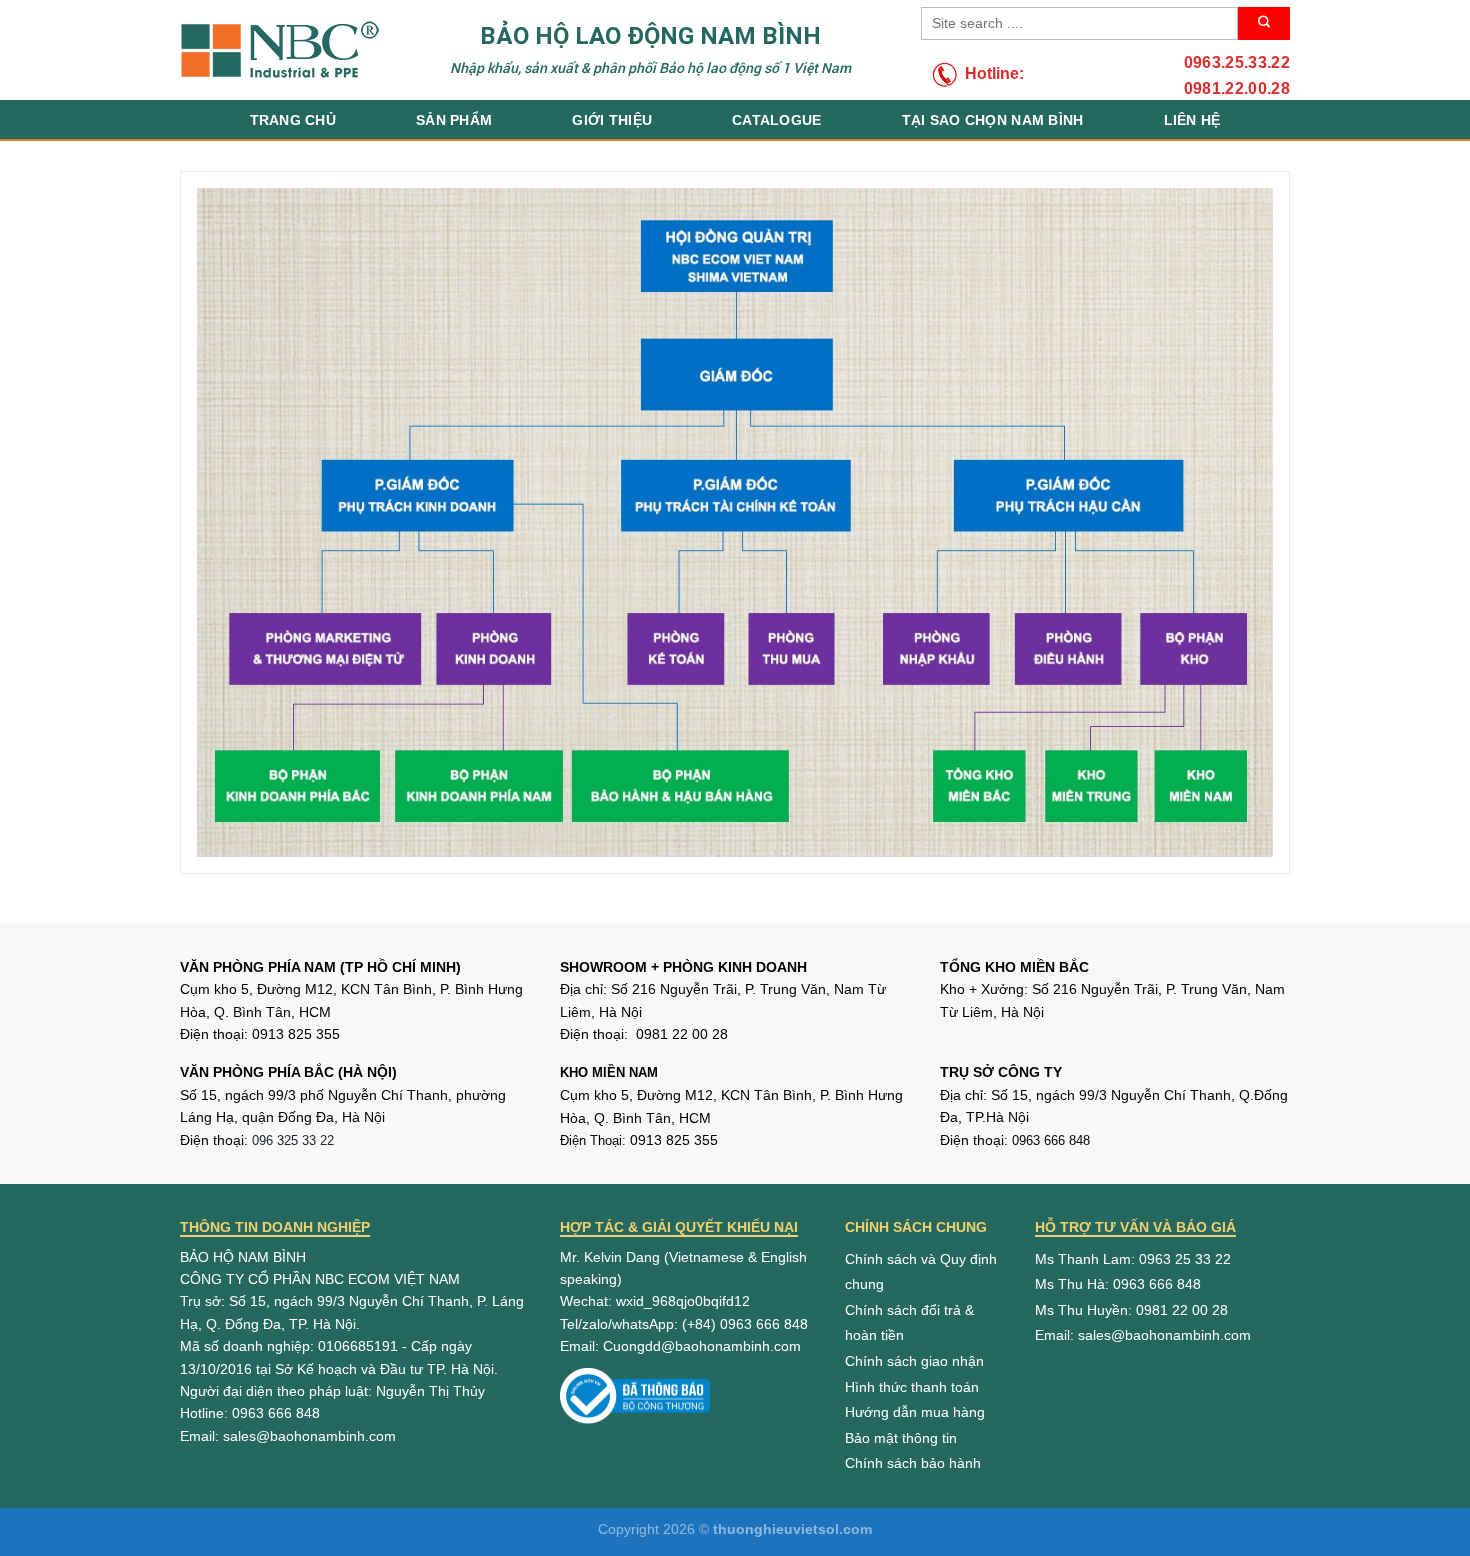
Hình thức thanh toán (912, 1387)
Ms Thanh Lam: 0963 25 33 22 (1133, 1259)
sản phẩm (454, 120)
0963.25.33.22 (1237, 62)
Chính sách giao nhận (914, 1361)
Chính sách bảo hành (913, 1463)
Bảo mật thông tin (901, 1438)
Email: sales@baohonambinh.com (1143, 1335)
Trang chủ (293, 120)
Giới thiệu (612, 120)
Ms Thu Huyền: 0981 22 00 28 (1131, 1310)
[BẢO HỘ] (280, 50)
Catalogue (777, 120)
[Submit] (1264, 23)
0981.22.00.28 (1237, 88)
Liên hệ (1192, 120)
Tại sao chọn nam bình (993, 120)
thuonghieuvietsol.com (792, 1529)
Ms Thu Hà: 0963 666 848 (1118, 1284)
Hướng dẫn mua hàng (915, 1412)
